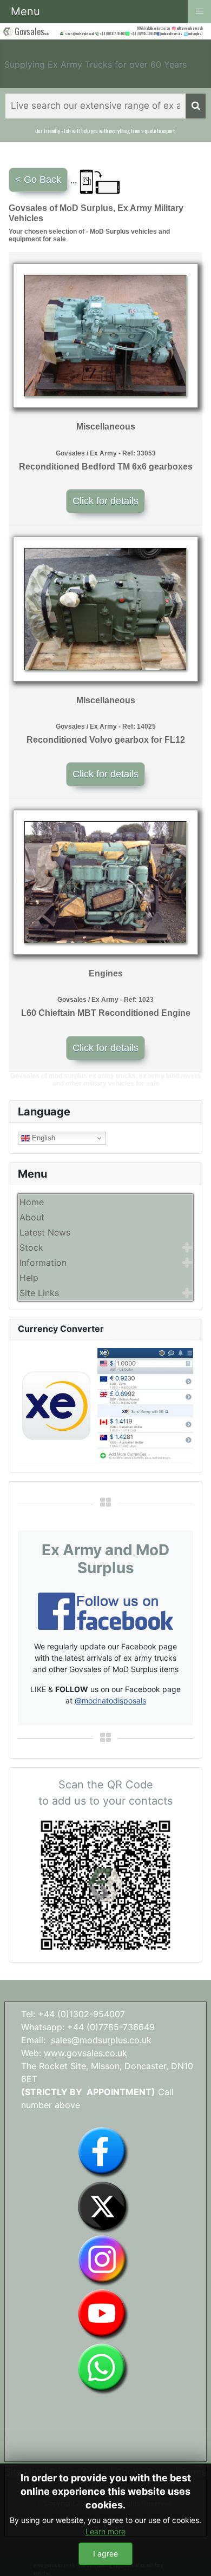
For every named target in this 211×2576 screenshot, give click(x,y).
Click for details (105, 501)
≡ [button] (200, 11)
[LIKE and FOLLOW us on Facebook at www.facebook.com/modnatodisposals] (103, 2152)
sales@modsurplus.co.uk (101, 2040)
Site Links (39, 1293)
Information (43, 1263)
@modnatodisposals (110, 1700)
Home (32, 1202)
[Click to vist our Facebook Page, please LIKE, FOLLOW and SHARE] (105, 1610)
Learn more (105, 2531)
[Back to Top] (192, 2556)
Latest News (45, 1232)
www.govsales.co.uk (85, 2053)
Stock (31, 1247)
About (32, 1217)
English (42, 1138)
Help (29, 1278)
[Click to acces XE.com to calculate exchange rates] (105, 1405)
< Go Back (38, 180)
